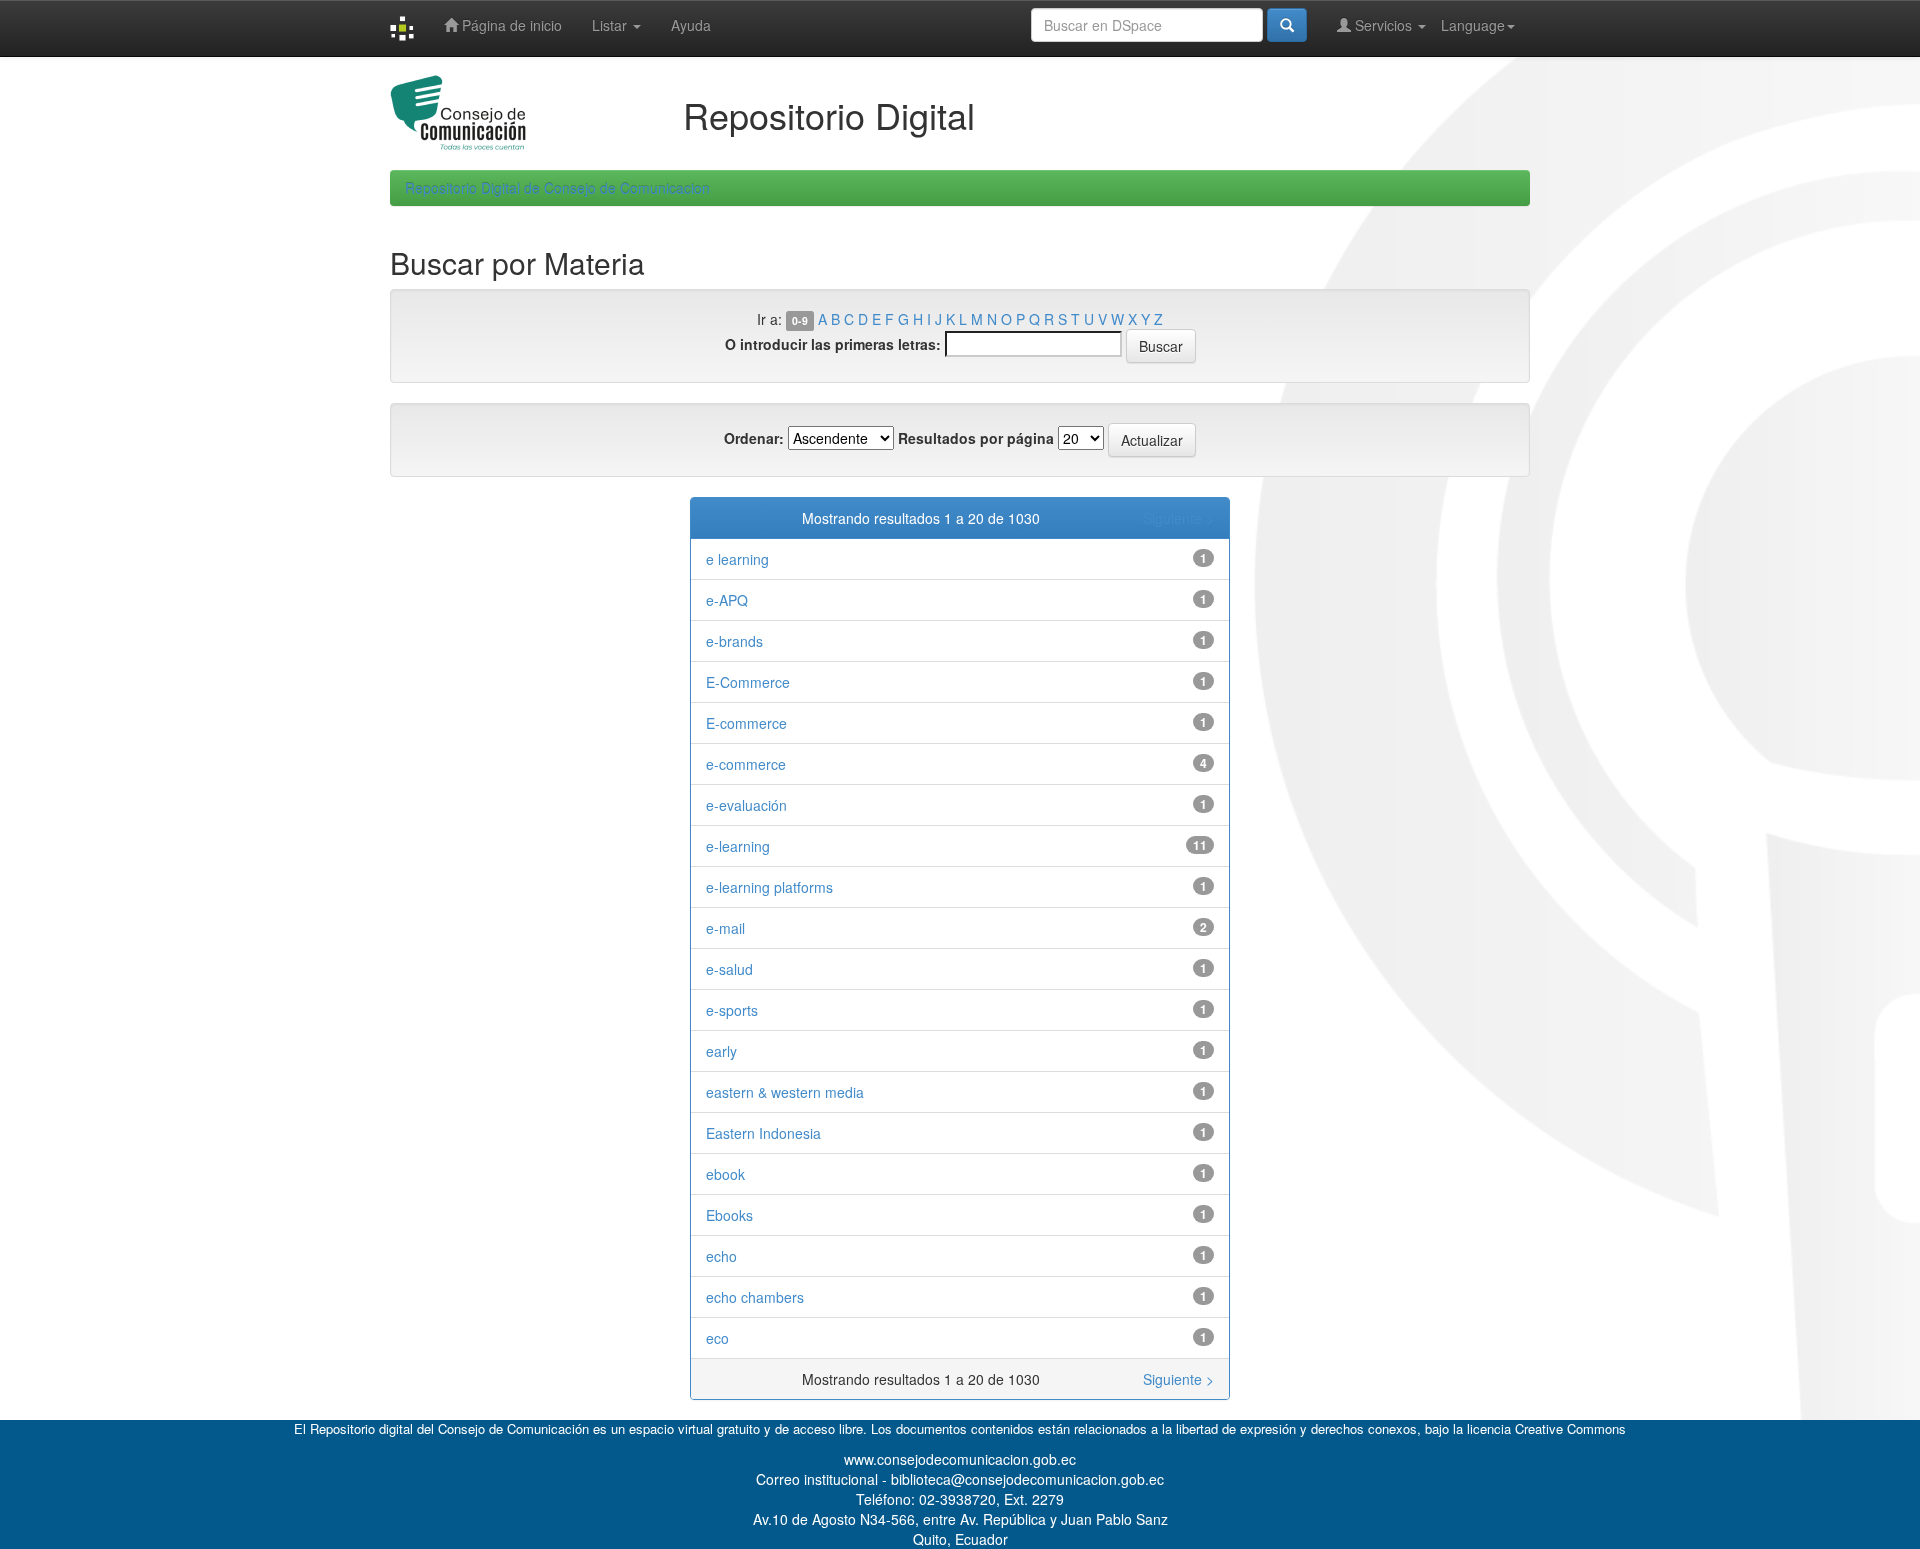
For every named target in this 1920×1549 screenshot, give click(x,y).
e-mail (725, 928)
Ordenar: (754, 438)
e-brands (734, 641)
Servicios (1383, 25)
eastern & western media (785, 1092)
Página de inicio (510, 25)
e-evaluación (746, 805)
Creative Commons (1570, 1428)
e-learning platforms (769, 887)
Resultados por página (976, 438)
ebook (725, 1174)
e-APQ (727, 600)
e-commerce (746, 764)
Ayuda (691, 25)
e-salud (729, 969)
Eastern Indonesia (763, 1133)
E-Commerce (748, 682)
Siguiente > (1178, 518)
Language (1473, 25)
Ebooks (729, 1215)
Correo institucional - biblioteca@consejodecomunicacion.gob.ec (960, 1479)
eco (717, 1338)
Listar (611, 25)
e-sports (732, 1010)
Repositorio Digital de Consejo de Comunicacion (557, 188)
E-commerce (746, 723)
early (721, 1051)
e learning (737, 559)
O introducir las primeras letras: (833, 344)
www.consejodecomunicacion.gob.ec (960, 1459)
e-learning (738, 846)
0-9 (800, 320)
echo (721, 1256)
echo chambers (755, 1297)
